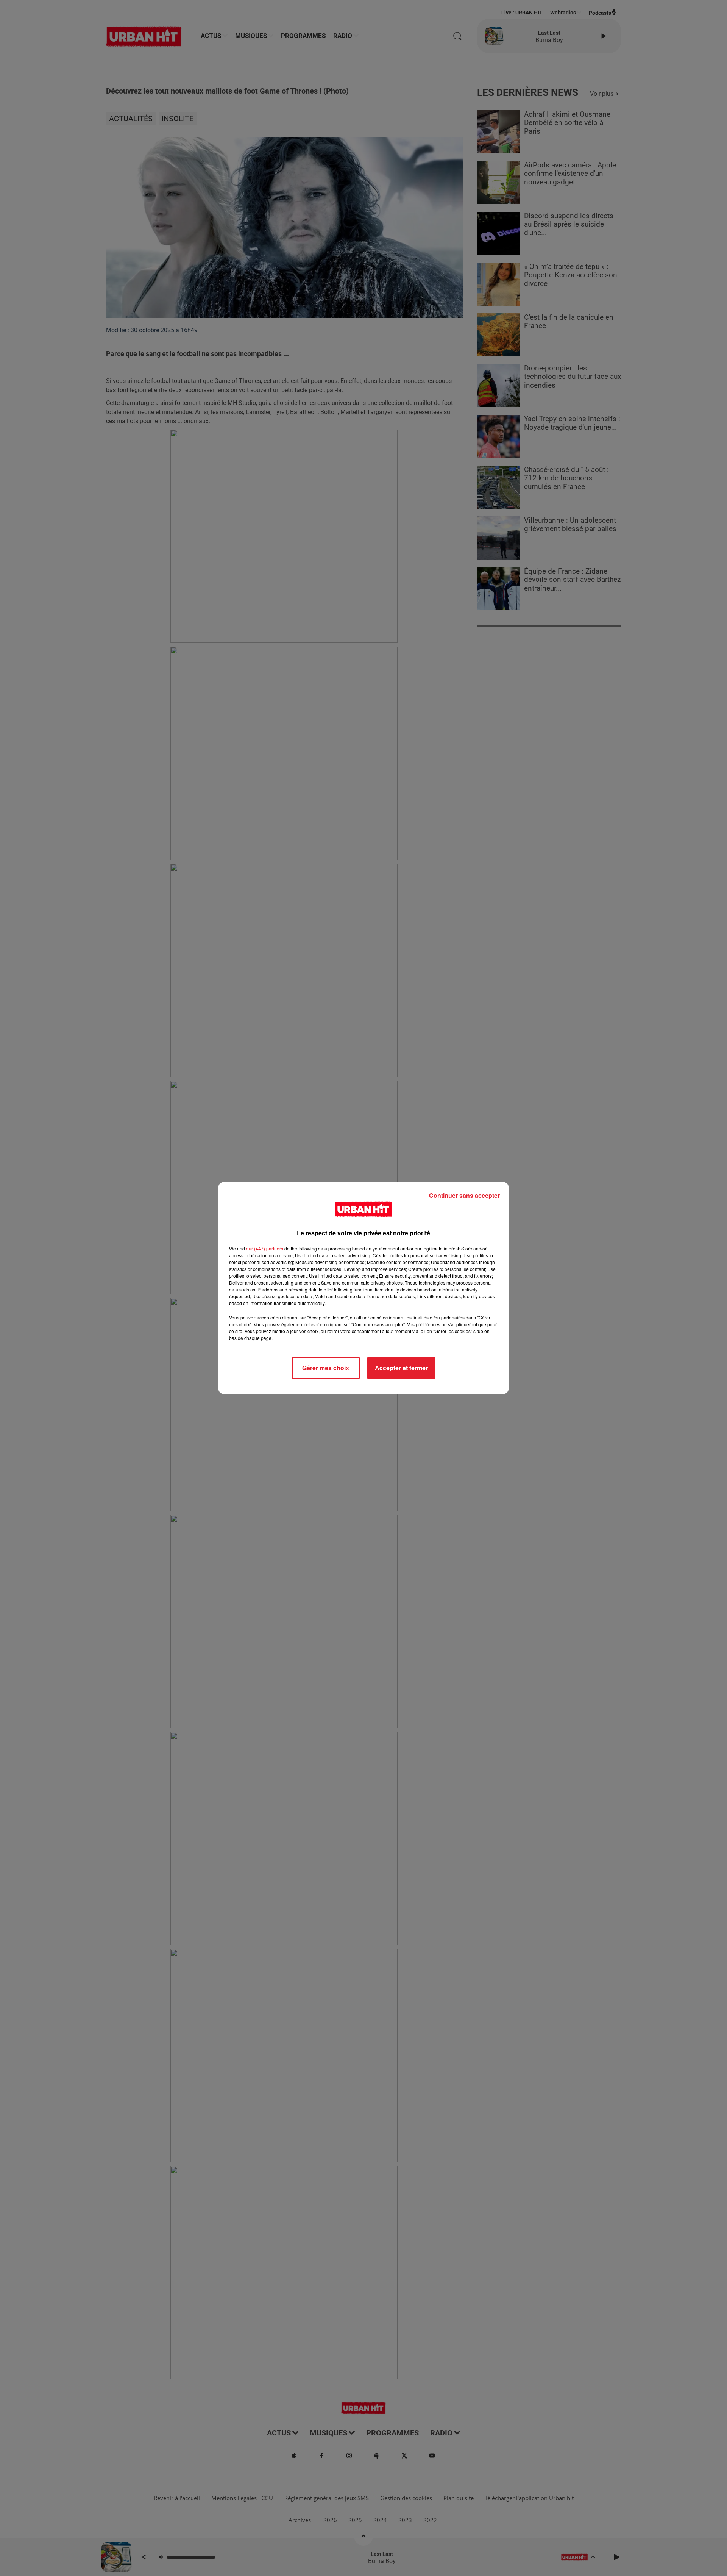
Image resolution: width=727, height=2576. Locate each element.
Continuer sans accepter (464, 1195)
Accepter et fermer (401, 1368)
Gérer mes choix (326, 1368)
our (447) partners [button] (265, 1248)
